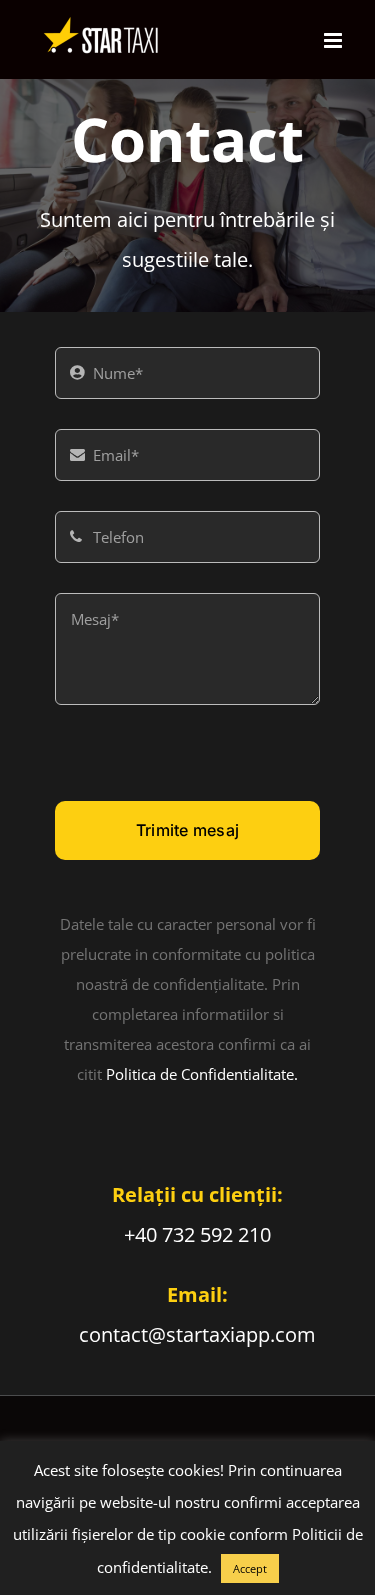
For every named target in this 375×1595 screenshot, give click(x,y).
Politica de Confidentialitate (200, 1074)
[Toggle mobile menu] (334, 40)
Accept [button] (250, 1568)
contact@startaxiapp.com (197, 1334)
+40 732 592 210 (197, 1234)
